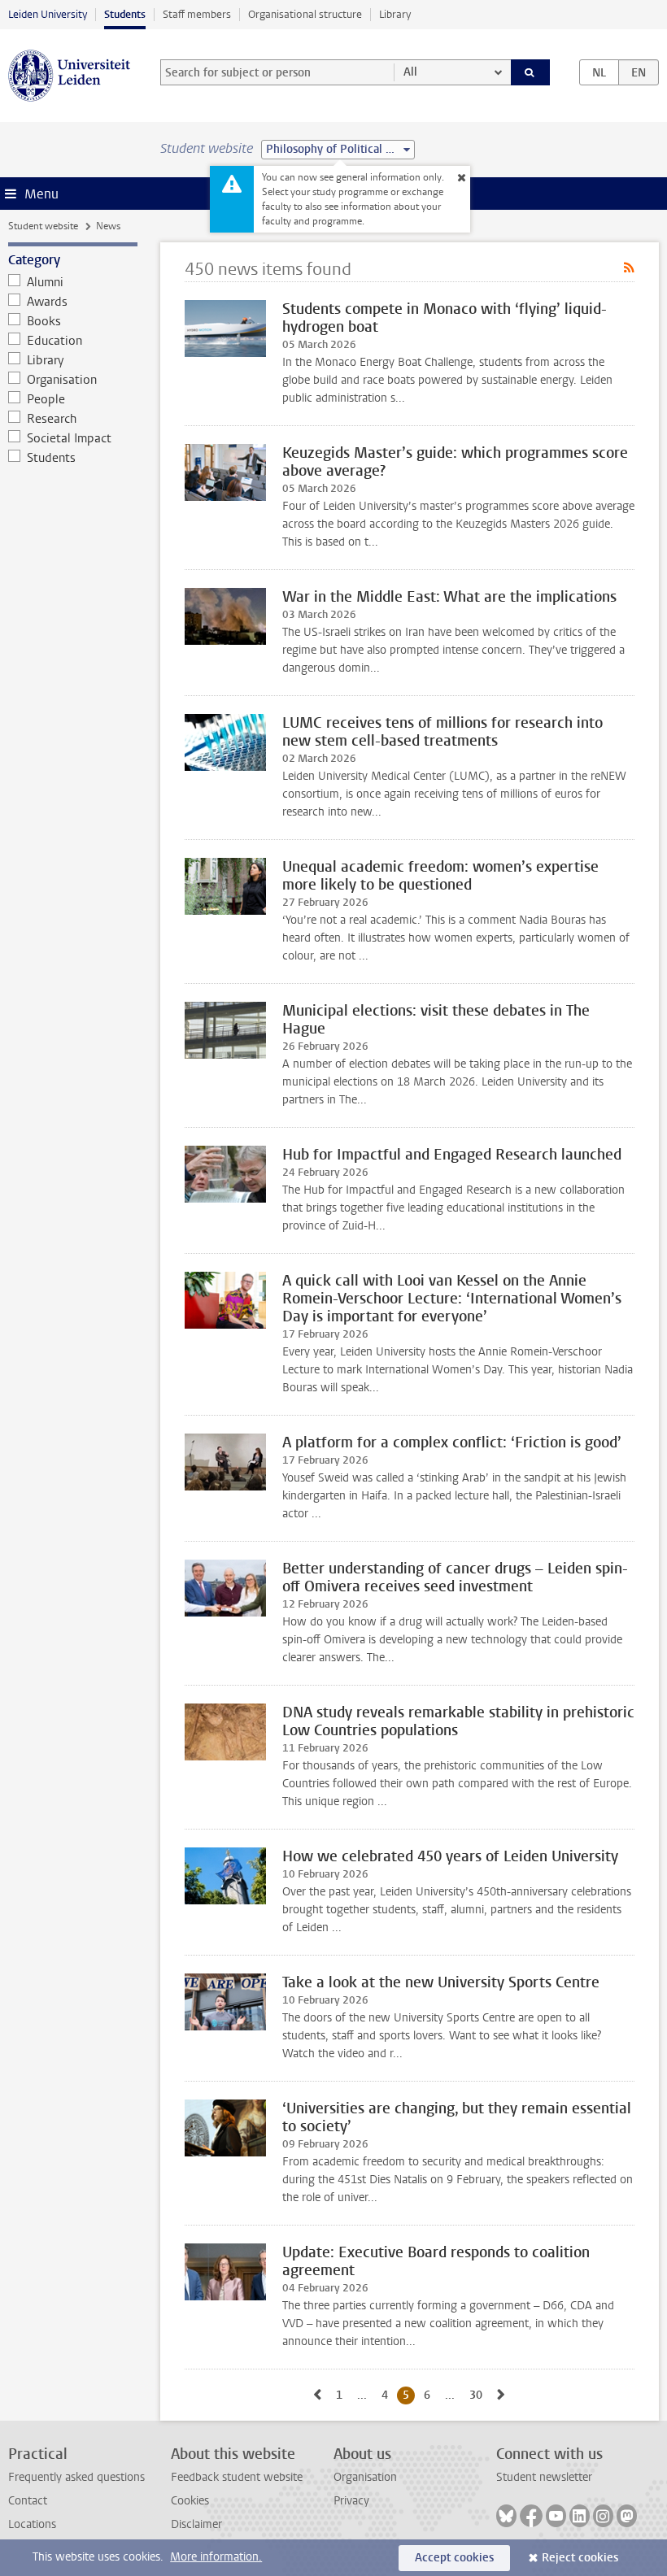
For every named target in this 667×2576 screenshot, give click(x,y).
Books (44, 321)
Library (395, 14)
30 (479, 2395)
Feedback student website (237, 2477)
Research (52, 419)
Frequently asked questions (76, 2477)
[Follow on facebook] (531, 2516)
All (410, 72)
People (46, 399)
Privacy (351, 2501)
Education (54, 341)
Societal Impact (69, 438)
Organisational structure (305, 14)
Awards (47, 302)
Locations (32, 2524)
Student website (43, 226)
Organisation (62, 380)
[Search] (530, 72)
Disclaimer (196, 2524)
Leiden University (48, 14)
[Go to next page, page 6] (501, 2395)
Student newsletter (544, 2477)
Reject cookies (580, 2558)
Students (125, 14)
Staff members (197, 14)
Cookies (190, 2501)
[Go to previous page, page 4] (317, 2395)
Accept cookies (454, 2558)
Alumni (45, 282)
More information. (216, 2557)
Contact (28, 2501)
